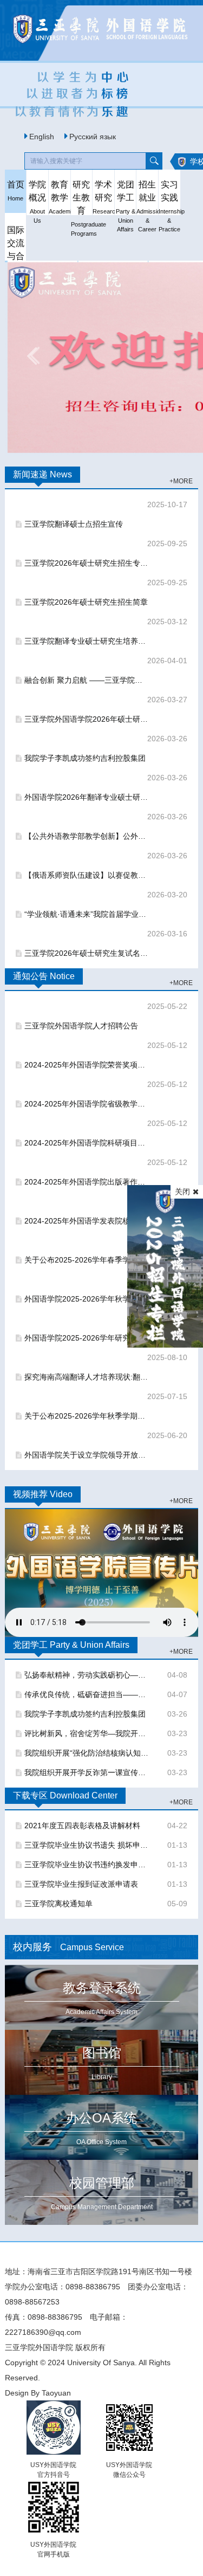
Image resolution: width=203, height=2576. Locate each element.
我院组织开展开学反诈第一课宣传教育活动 (87, 1772)
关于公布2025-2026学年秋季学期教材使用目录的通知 (87, 1416)
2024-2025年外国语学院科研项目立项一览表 (87, 1143)
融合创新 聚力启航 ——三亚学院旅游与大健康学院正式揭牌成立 (87, 680)
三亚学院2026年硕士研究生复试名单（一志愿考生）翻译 (87, 953)
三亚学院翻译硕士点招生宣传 (74, 524)
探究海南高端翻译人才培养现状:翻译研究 (87, 1377)
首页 (16, 191)
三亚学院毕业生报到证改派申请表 (81, 1884)
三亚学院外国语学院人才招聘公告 (81, 1026)
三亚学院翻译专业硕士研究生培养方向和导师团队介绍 (87, 641)
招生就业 (147, 196)
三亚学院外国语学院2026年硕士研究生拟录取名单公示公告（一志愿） (87, 719)
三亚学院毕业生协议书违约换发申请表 (87, 1865)
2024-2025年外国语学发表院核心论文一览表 (87, 1221)
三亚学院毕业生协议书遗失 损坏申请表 (87, 1845)
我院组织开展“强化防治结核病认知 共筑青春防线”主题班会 (87, 1753)
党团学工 (126, 196)
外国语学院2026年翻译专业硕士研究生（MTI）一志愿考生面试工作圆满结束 (87, 797)
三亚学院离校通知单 (58, 1904)
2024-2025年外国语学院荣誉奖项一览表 (87, 1065)
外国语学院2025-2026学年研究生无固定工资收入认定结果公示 (87, 1338)
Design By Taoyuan (38, 2393)
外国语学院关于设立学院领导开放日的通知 (87, 1455)
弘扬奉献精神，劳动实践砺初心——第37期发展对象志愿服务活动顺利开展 (87, 1675)
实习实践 (169, 196)
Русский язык (93, 137)
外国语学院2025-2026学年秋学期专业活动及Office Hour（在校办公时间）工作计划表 (87, 1299)
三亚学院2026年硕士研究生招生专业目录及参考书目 (87, 563)
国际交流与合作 (16, 242)
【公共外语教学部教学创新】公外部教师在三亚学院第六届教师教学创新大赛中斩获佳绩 (87, 836)
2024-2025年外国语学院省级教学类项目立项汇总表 (87, 1104)
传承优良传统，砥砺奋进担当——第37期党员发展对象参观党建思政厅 (87, 1694)
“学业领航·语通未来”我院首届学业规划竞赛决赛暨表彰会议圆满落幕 (87, 914)
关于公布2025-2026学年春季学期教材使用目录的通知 (87, 1260)
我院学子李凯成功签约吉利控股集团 (85, 758)
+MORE (181, 481)
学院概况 (37, 196)
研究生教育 (82, 196)
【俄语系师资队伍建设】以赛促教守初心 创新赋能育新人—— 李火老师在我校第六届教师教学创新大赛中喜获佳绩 (87, 875)
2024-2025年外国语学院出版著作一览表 (87, 1182)
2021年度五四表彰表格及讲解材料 (82, 1826)
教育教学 (60, 196)
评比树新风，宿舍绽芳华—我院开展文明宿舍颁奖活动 (87, 1733)
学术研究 (103, 196)
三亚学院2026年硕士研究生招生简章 (86, 602)
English (42, 137)
